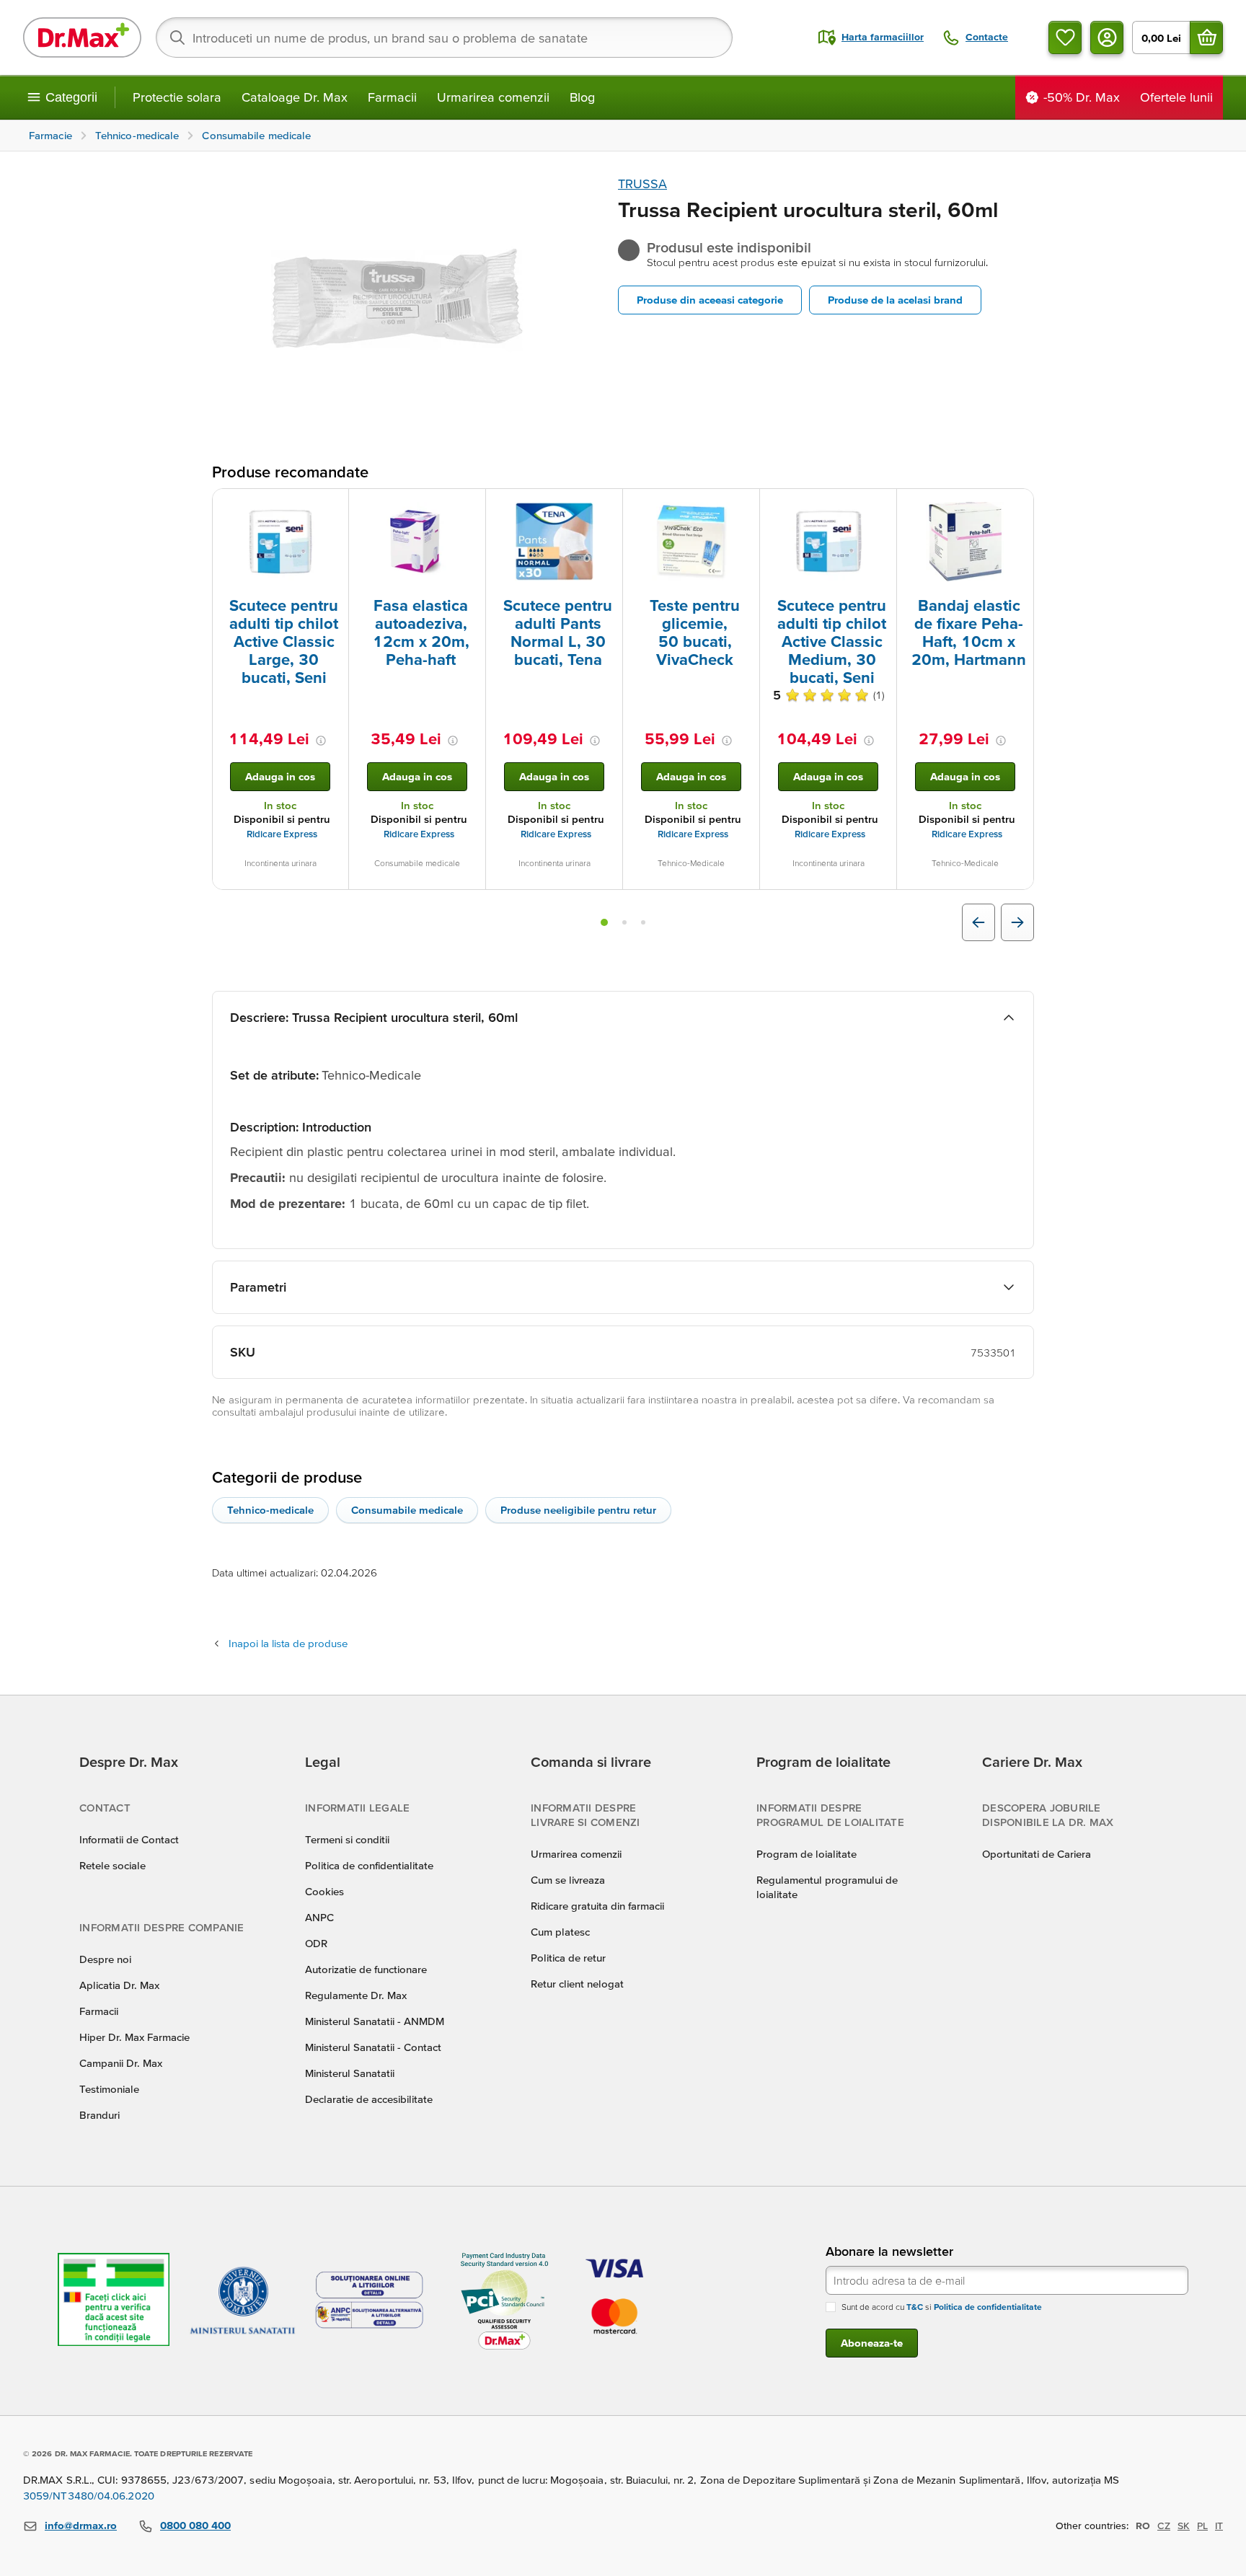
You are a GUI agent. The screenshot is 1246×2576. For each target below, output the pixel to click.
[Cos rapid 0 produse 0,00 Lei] (1206, 38)
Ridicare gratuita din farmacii (597, 1906)
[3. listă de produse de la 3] (643, 922)
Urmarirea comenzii (493, 97)
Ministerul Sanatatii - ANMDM (375, 2021)
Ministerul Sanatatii (350, 2073)
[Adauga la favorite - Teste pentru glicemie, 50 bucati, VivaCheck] (743, 506)
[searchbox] (444, 38)
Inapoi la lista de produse (288, 1643)
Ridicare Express (282, 834)
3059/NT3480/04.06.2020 (89, 2496)
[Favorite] (1065, 38)
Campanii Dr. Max (121, 2063)
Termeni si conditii (347, 1839)
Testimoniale (109, 2089)
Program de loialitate (807, 1854)
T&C (915, 2307)
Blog (582, 97)
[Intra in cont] (1107, 38)
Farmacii (392, 97)
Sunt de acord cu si (942, 2307)
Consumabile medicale (407, 1510)
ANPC (319, 1917)
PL (1202, 2526)
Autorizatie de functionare (366, 1969)
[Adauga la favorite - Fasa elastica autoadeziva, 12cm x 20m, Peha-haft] (469, 506)
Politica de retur (568, 1958)
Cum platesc (560, 1932)
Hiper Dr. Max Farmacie (134, 2037)
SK (1184, 2526)
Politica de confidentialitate (369, 1865)
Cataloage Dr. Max (295, 97)
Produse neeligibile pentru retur (578, 1510)
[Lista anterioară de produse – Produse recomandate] (978, 922)
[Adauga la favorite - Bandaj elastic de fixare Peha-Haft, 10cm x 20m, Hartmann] (1017, 506)
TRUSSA (642, 184)
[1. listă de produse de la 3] (604, 922)
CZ (1164, 2526)
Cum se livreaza (568, 1880)
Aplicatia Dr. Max (119, 1985)
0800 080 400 (195, 2525)
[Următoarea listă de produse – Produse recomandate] (1017, 922)
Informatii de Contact (129, 1839)
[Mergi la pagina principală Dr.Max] (82, 38)
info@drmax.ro (81, 2525)
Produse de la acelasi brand (895, 300)
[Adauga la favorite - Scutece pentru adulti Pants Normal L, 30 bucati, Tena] (606, 506)
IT (1219, 2526)
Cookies (324, 1891)
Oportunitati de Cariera (1037, 1854)
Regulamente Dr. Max (356, 1995)
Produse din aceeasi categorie (710, 300)
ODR (316, 1943)
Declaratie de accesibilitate (369, 2099)
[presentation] (280, 542)
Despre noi (105, 1959)
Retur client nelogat (577, 1984)
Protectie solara (177, 97)
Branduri (100, 2115)
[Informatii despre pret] (321, 741)
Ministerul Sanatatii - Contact (373, 2047)
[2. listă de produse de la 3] (624, 922)
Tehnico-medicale (270, 1510)
